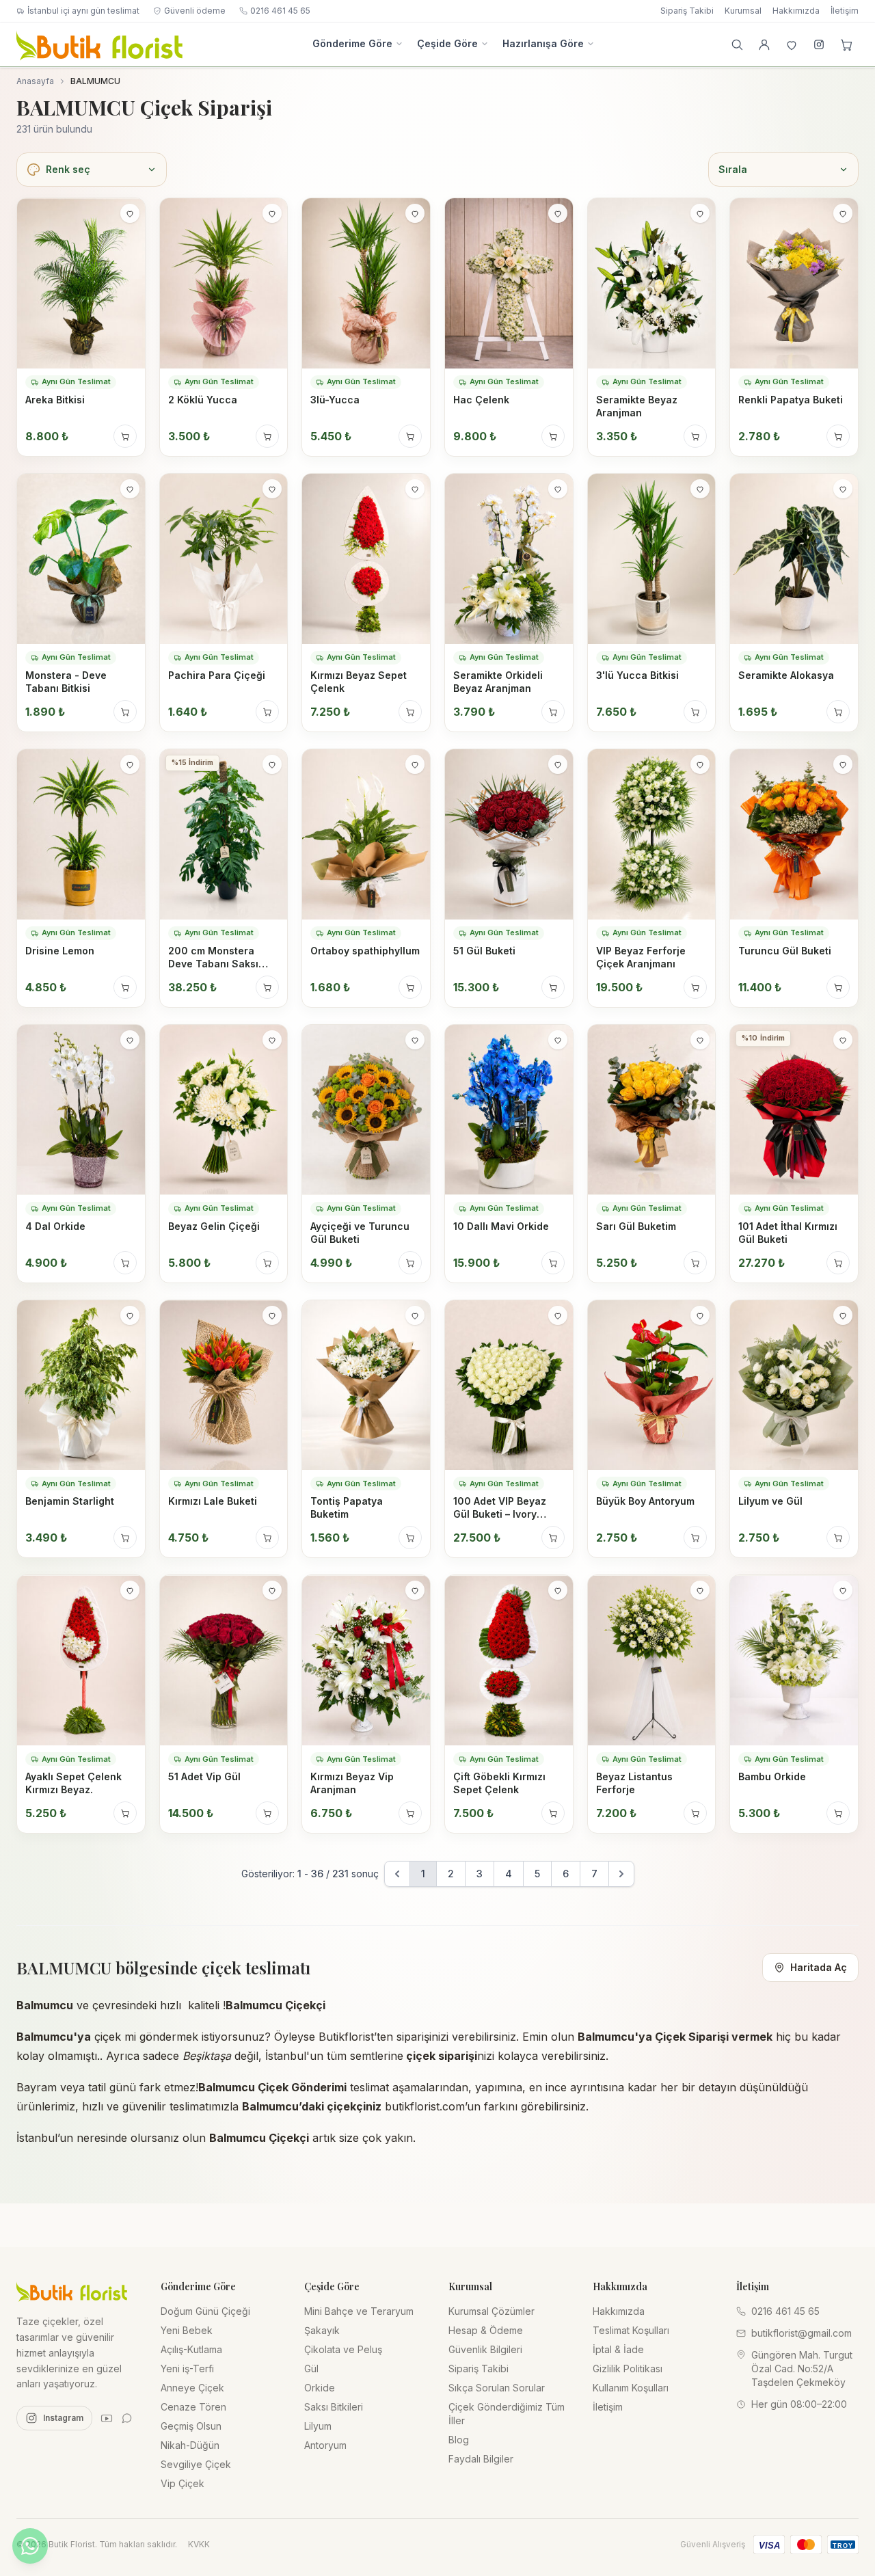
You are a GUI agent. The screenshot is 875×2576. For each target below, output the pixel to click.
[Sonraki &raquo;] (621, 1874)
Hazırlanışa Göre (543, 43)
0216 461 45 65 (280, 11)
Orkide (320, 2388)
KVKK (199, 2544)
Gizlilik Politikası (628, 2369)
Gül (311, 2369)
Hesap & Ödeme (486, 2330)
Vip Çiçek (183, 2483)
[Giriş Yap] (764, 44)
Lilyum (318, 2426)
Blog (459, 2440)
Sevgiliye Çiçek (196, 2464)
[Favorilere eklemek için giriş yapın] (130, 213)
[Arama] (737, 44)
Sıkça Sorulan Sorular (497, 2388)
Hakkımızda (796, 11)
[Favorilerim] (792, 44)
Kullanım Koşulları (631, 2388)
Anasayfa (35, 81)
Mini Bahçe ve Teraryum (359, 2311)
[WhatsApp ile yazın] (30, 2546)
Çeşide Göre (447, 43)
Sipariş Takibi (687, 11)
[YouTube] (107, 2418)
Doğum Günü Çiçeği (205, 2311)
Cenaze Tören (193, 2407)
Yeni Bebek (187, 2330)
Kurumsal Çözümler (492, 2311)
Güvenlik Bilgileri (485, 2349)
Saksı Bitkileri (334, 2407)
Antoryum (325, 2445)
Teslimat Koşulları (631, 2330)
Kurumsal (743, 11)
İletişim (845, 11)
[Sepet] (846, 44)
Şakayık (322, 2330)
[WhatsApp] (127, 2418)
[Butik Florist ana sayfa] (72, 2291)
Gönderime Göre (352, 43)
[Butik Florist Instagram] (819, 44)
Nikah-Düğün (190, 2445)
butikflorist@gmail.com (802, 2333)
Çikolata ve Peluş (343, 2349)
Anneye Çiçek (192, 2388)
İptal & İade (618, 2349)
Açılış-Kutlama (191, 2349)
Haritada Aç (819, 1967)
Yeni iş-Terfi (187, 2369)
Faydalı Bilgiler (481, 2459)
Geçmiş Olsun (191, 2426)
